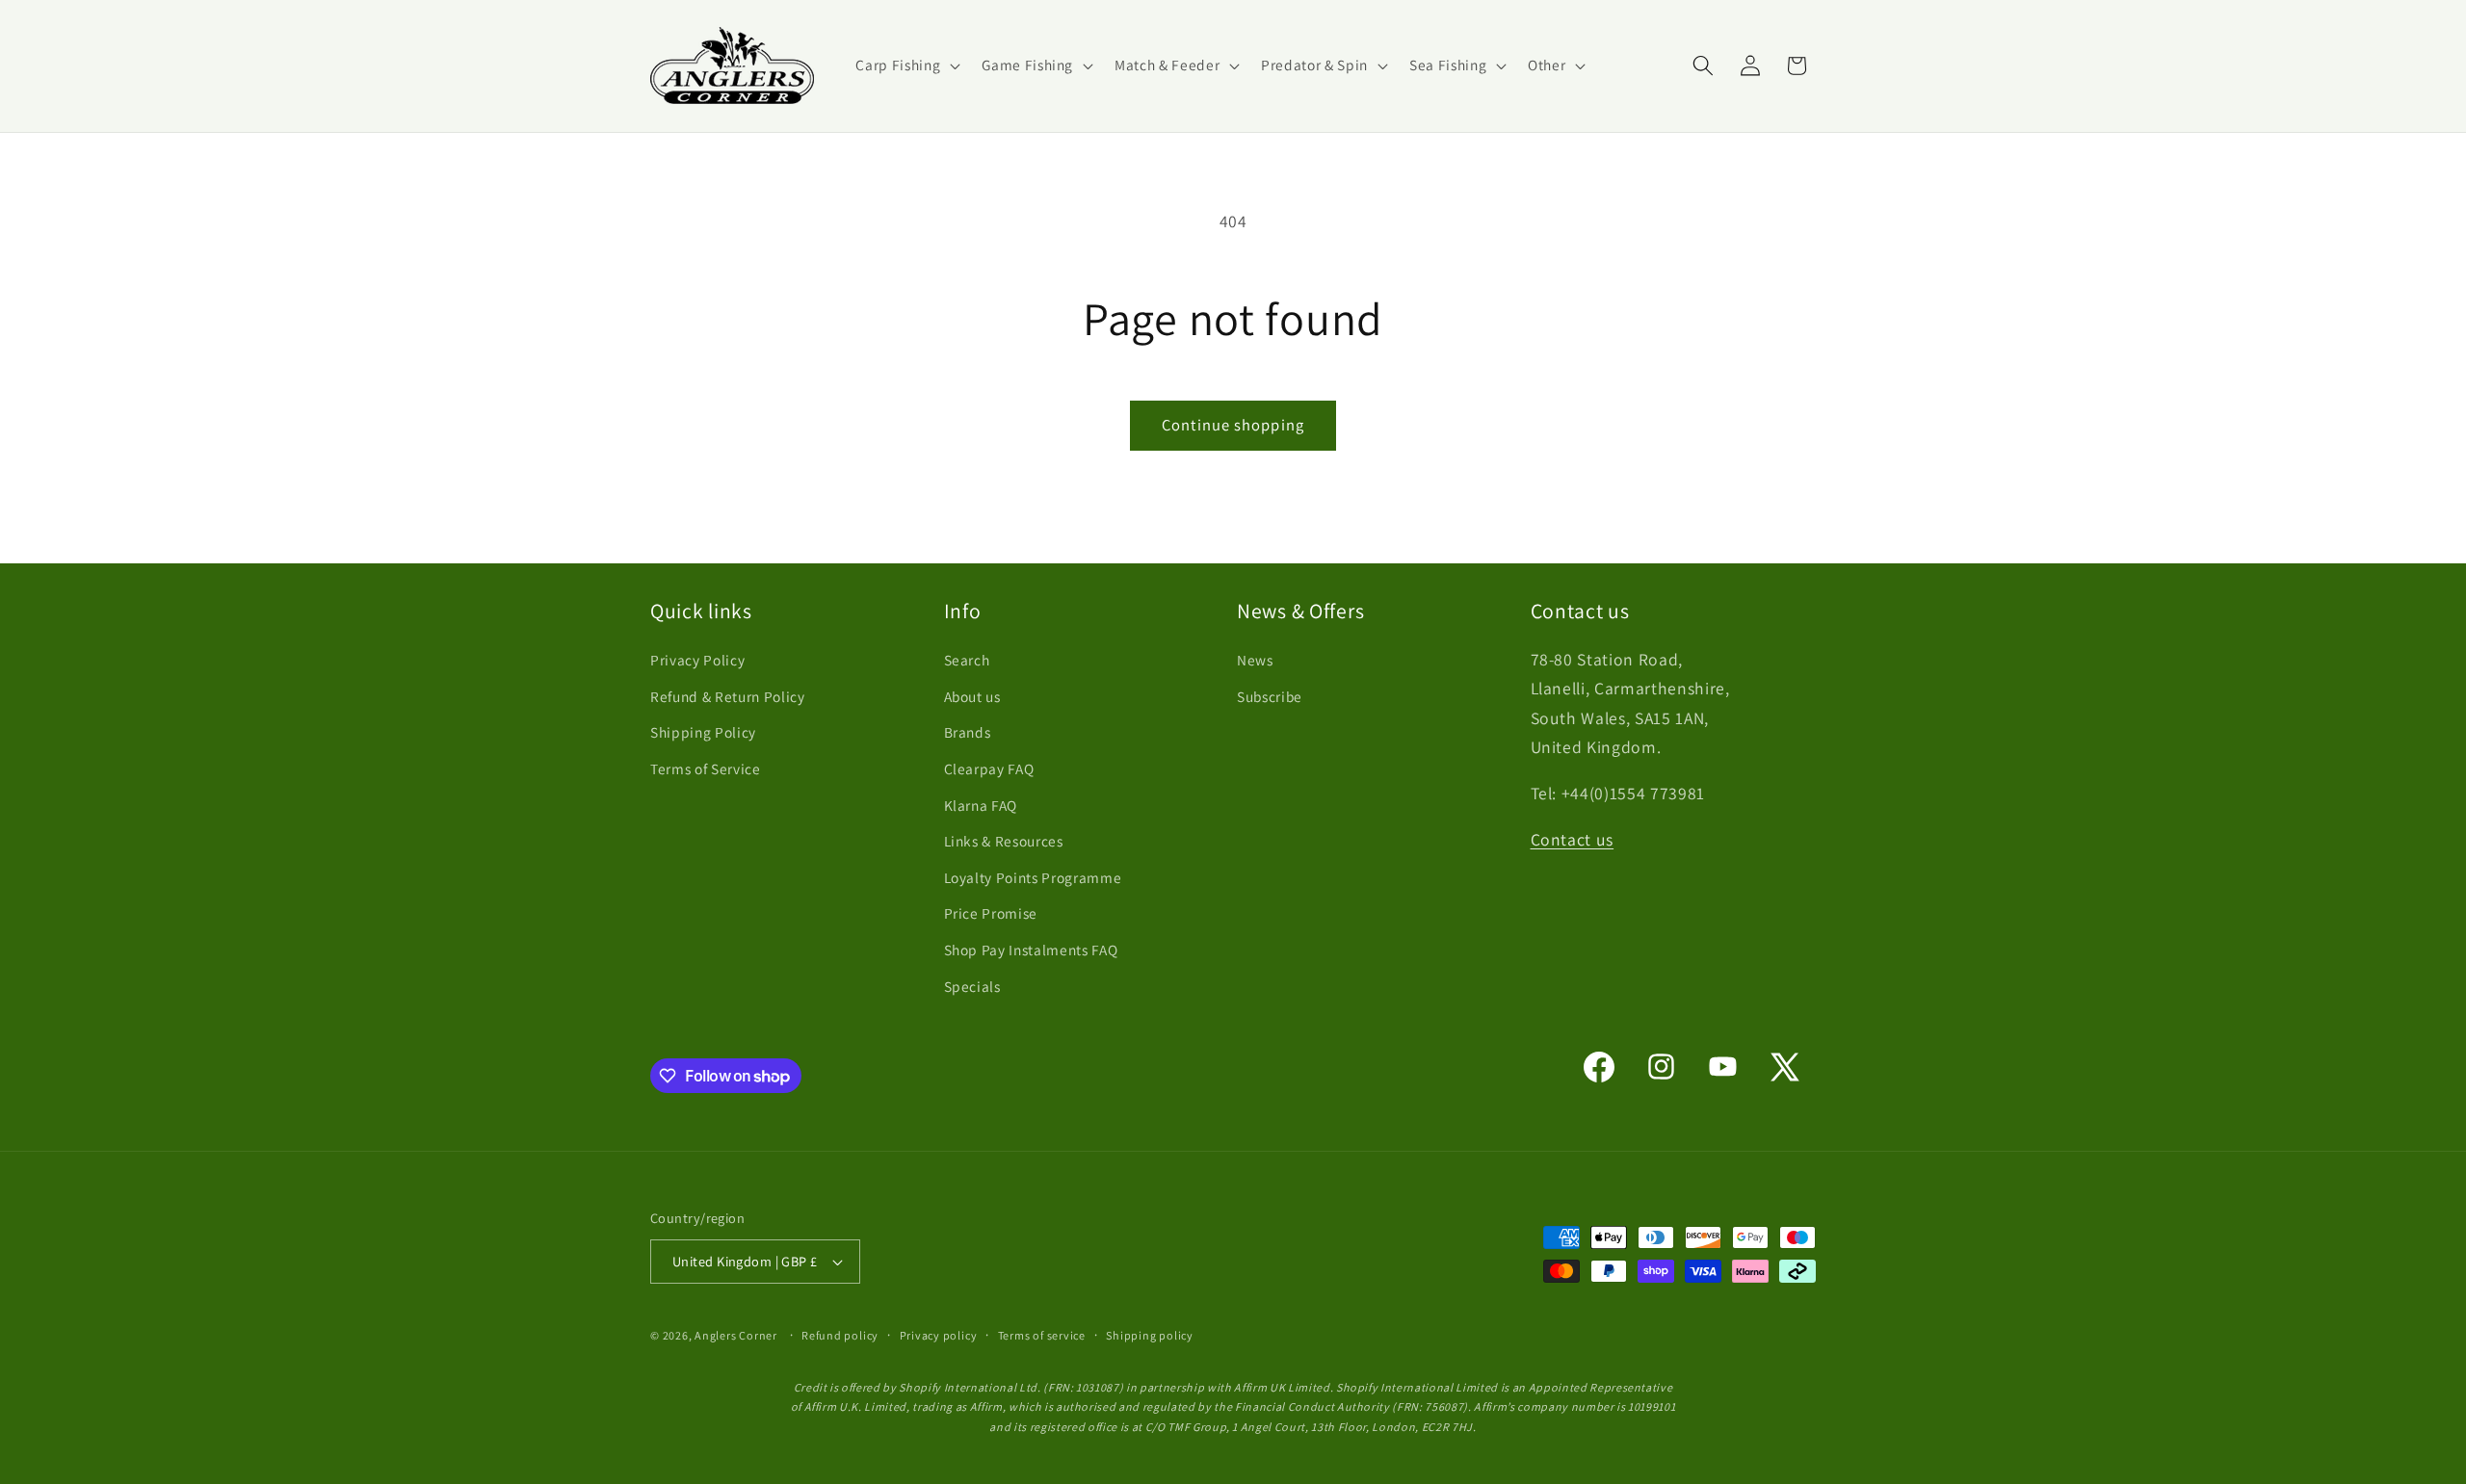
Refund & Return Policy (728, 696)
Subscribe (1270, 696)
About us (972, 696)
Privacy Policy (697, 660)
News (1255, 660)
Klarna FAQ (981, 805)
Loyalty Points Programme (1033, 877)
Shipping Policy (703, 732)
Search (967, 660)
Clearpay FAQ (989, 768)
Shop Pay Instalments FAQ (1031, 950)
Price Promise (991, 913)
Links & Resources (1004, 841)
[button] (906, 65)
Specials (972, 986)
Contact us (1573, 839)
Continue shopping (1233, 425)
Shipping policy (1150, 1335)
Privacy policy (939, 1335)
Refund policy (840, 1335)
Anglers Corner (736, 1335)
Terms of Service (706, 768)
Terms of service (1042, 1335)
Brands (968, 732)
